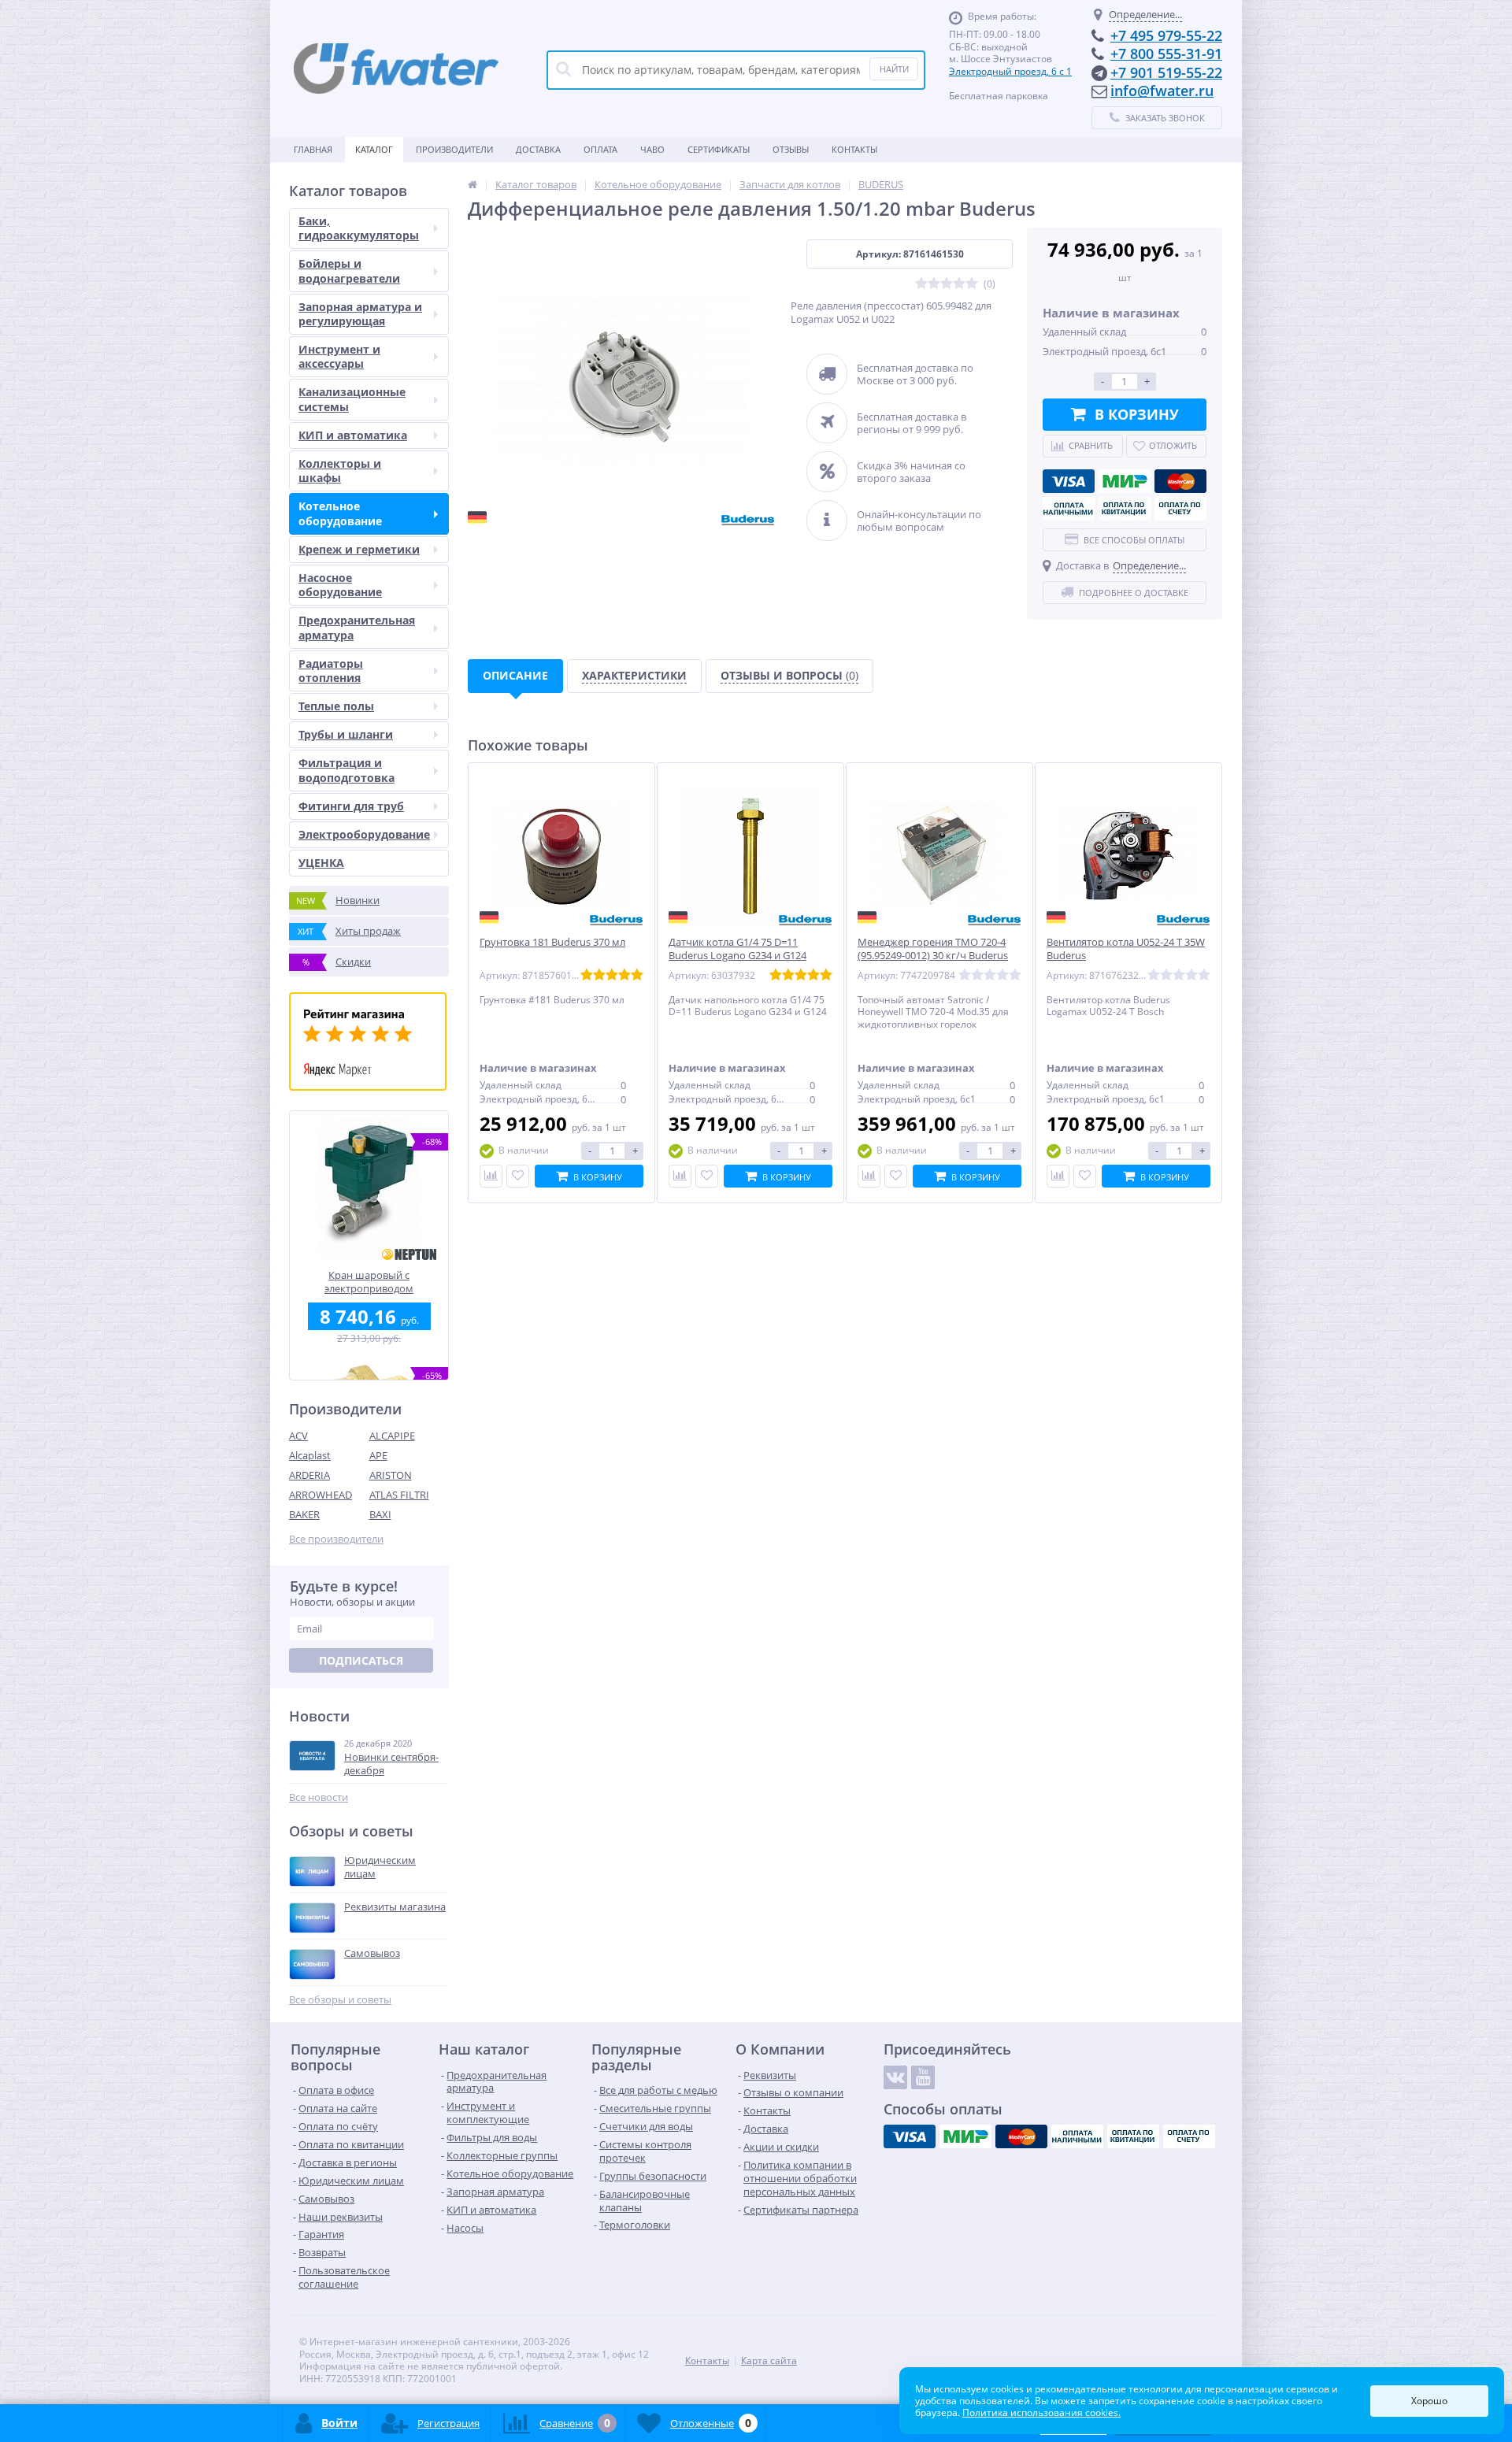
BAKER (304, 1514)
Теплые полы (336, 706)
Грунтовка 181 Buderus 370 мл (552, 942)
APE (378, 1455)
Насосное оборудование (340, 585)
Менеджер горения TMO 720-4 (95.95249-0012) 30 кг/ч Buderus (933, 949)
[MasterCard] (1180, 481)
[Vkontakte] (895, 2077)
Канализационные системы (352, 399)
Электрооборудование (364, 834)
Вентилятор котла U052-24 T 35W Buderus (1126, 949)
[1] (921, 284)
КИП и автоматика (353, 435)
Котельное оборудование (340, 513)
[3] (947, 284)
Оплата (600, 149)
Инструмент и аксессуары (339, 356)
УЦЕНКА (321, 863)
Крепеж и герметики (359, 549)
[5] (972, 284)
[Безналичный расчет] (1180, 509)
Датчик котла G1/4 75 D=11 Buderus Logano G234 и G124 (737, 949)
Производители (454, 149)
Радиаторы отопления (331, 671)
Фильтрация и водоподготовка (346, 770)
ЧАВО (652, 149)
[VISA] (1069, 481)
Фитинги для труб (351, 806)
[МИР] (1125, 481)
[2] (934, 284)
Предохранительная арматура (357, 627)
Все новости (319, 1797)
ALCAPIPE (392, 1436)
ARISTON (391, 1475)
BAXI (380, 1514)
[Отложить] (518, 1176)
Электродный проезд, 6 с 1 (1010, 71)
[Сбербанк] (1125, 509)
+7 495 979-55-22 (1166, 35)
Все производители (336, 1539)
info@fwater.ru (1162, 91)
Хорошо (1429, 2401)
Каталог (374, 149)
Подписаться (361, 1660)
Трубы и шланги (346, 734)
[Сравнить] (491, 1176)
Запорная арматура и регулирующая (360, 314)
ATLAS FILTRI (399, 1495)
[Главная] (472, 184)
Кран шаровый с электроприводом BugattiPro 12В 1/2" (369, 1282)
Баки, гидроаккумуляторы (359, 228)
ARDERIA (309, 1475)
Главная (313, 149)
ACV (298, 1436)
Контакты (854, 149)
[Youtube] (923, 2077)
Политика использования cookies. (1041, 2412)
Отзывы (791, 149)
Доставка (538, 149)
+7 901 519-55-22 (1166, 72)
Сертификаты (719, 149)
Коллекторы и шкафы (340, 471)
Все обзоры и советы (340, 2000)
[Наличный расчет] (1069, 509)
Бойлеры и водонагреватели (349, 271)
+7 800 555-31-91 (1166, 54)
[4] (959, 284)
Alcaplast (310, 1455)
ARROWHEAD (321, 1495)
